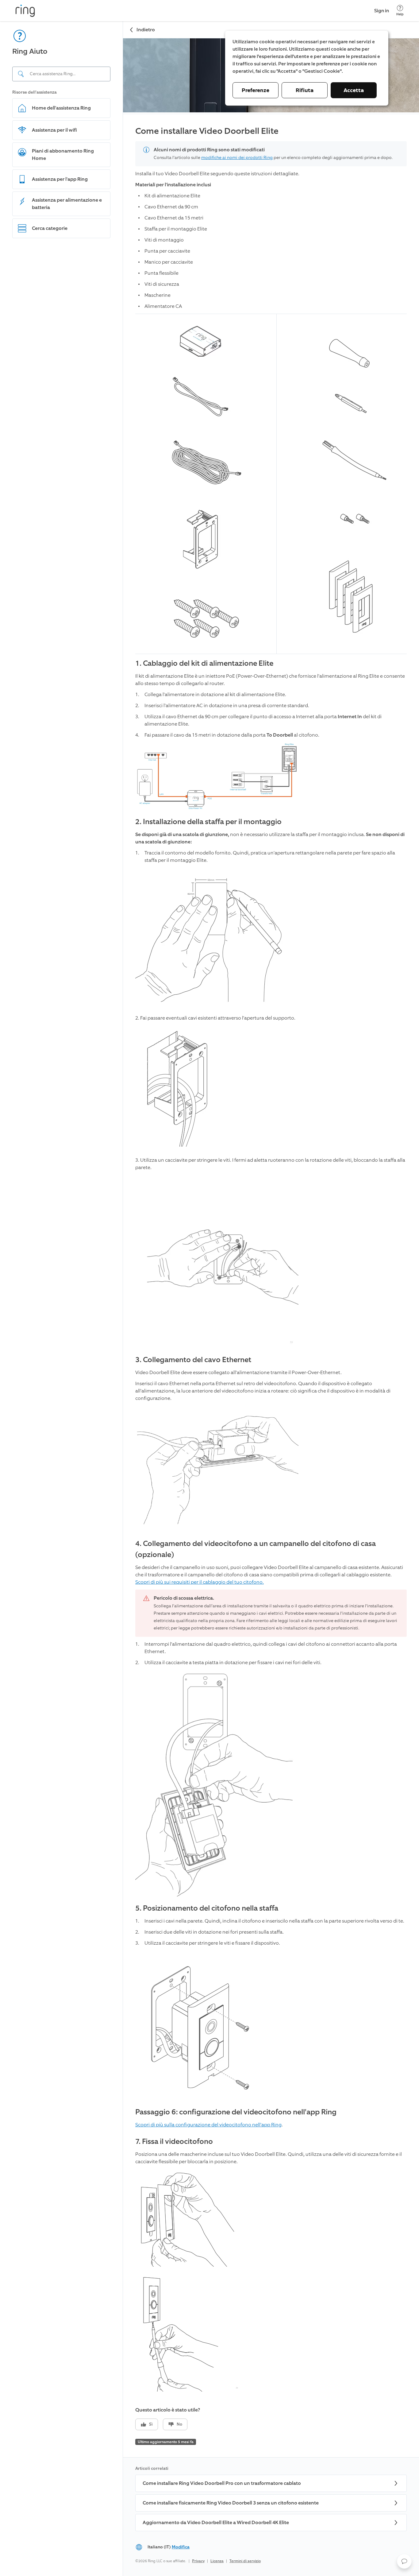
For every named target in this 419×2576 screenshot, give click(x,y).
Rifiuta (305, 90)
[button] (404, 2561)
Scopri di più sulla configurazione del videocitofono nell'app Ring (208, 2125)
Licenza (217, 2561)
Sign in (382, 11)
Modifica (181, 2547)
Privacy (198, 2561)
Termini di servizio (245, 2561)
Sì (151, 2424)
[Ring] (25, 11)
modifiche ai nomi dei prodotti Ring (237, 158)
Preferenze (256, 90)
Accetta (354, 90)
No (179, 2424)
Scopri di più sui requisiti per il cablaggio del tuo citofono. (200, 1582)
